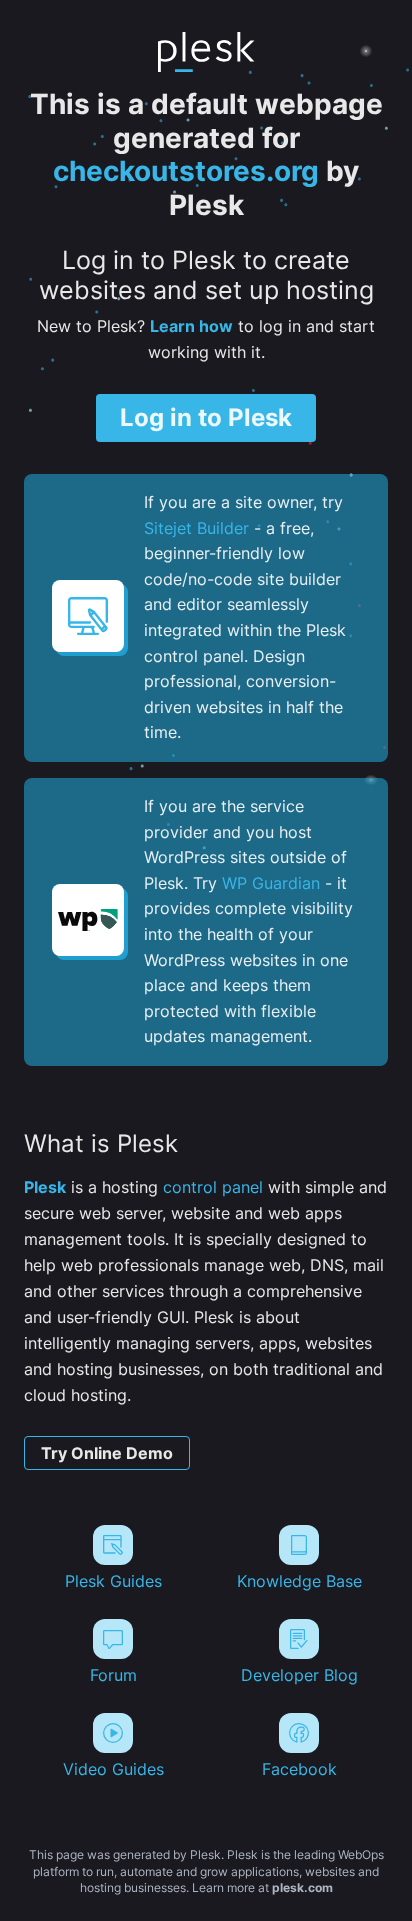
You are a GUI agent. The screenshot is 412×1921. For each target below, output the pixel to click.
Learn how (191, 326)
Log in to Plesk (206, 417)
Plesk (45, 1187)
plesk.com (302, 1887)
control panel (213, 1187)
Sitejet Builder (196, 528)
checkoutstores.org (186, 171)
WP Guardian (271, 883)
